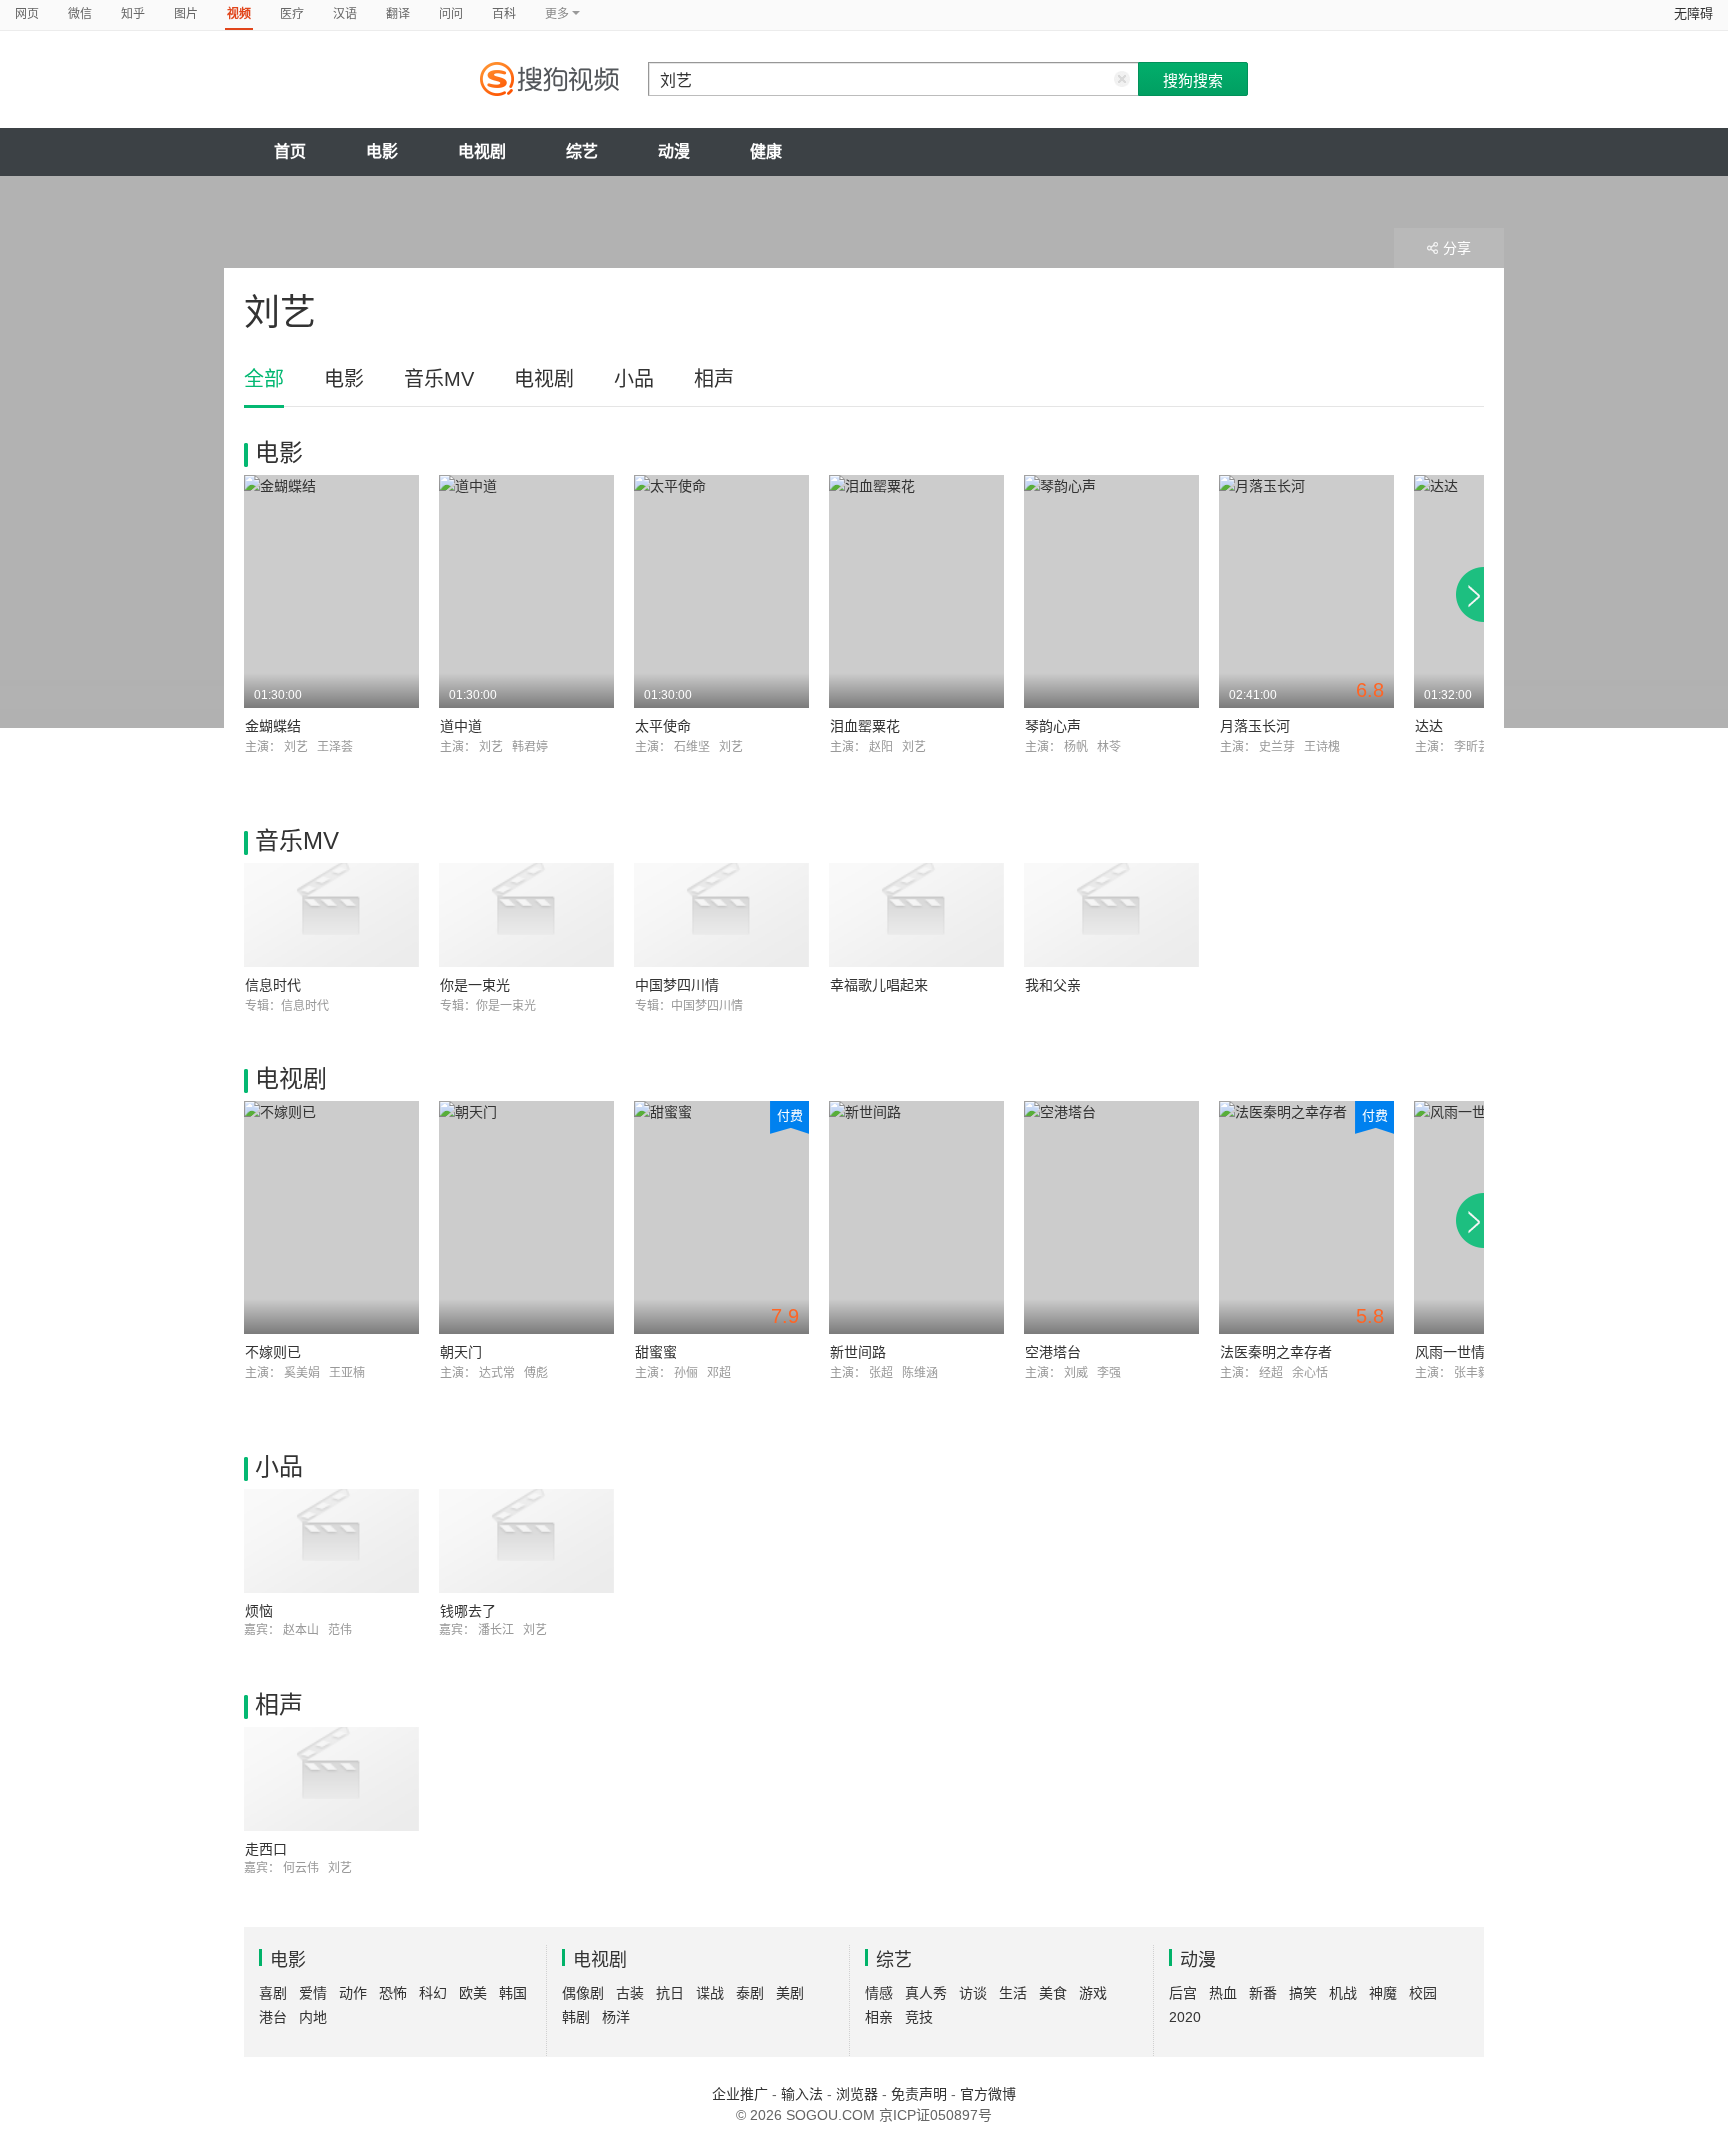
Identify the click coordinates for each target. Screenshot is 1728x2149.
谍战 (710, 1993)
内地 (313, 2017)
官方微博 (988, 2094)
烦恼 (259, 1611)
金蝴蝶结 (273, 726)
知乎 (133, 14)
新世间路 (858, 1352)
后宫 (1183, 1993)
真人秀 (926, 1993)
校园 (1423, 1993)
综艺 (582, 151)
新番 (1263, 1993)
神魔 (1383, 1993)
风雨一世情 (1450, 1352)
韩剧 (576, 2017)
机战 (1343, 1993)
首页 (290, 151)
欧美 (473, 1993)
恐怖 (393, 1993)
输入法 (802, 2094)
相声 (714, 379)
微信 (80, 14)
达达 (1429, 726)
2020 (1185, 2017)
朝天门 (461, 1352)
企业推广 (740, 2094)
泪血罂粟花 (865, 726)
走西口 (266, 1849)
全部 (264, 379)
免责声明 (919, 2094)
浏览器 (857, 2094)
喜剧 (273, 1993)
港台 (273, 2017)
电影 (382, 151)
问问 (451, 14)
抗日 (670, 1993)
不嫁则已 (273, 1352)
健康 (766, 151)
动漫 (674, 151)
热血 (1223, 1993)
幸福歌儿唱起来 (879, 985)
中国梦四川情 (677, 985)
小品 (634, 379)
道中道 (461, 726)
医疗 (292, 14)
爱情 (313, 1993)
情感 (879, 1993)
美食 (1053, 1993)
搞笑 (1303, 1993)
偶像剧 (583, 1993)
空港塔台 (1053, 1352)
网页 (27, 14)
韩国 (513, 1993)
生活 (1013, 1993)
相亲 (879, 2017)
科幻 (433, 1993)
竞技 (919, 2017)
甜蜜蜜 (656, 1352)
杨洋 (616, 2017)
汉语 (345, 14)
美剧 (790, 1993)
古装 (630, 1993)
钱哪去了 (468, 1611)
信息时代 (273, 985)
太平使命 (663, 726)
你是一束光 (475, 985)
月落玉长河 (1255, 726)
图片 (186, 14)
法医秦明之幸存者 (1276, 1352)
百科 (504, 14)
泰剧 (750, 1993)
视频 (239, 14)
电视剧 (482, 151)
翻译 (398, 14)
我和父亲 (1053, 985)
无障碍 (1693, 13)
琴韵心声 (1053, 726)
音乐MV (439, 379)
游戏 (1093, 1993)
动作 (353, 1993)
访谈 (973, 1993)
